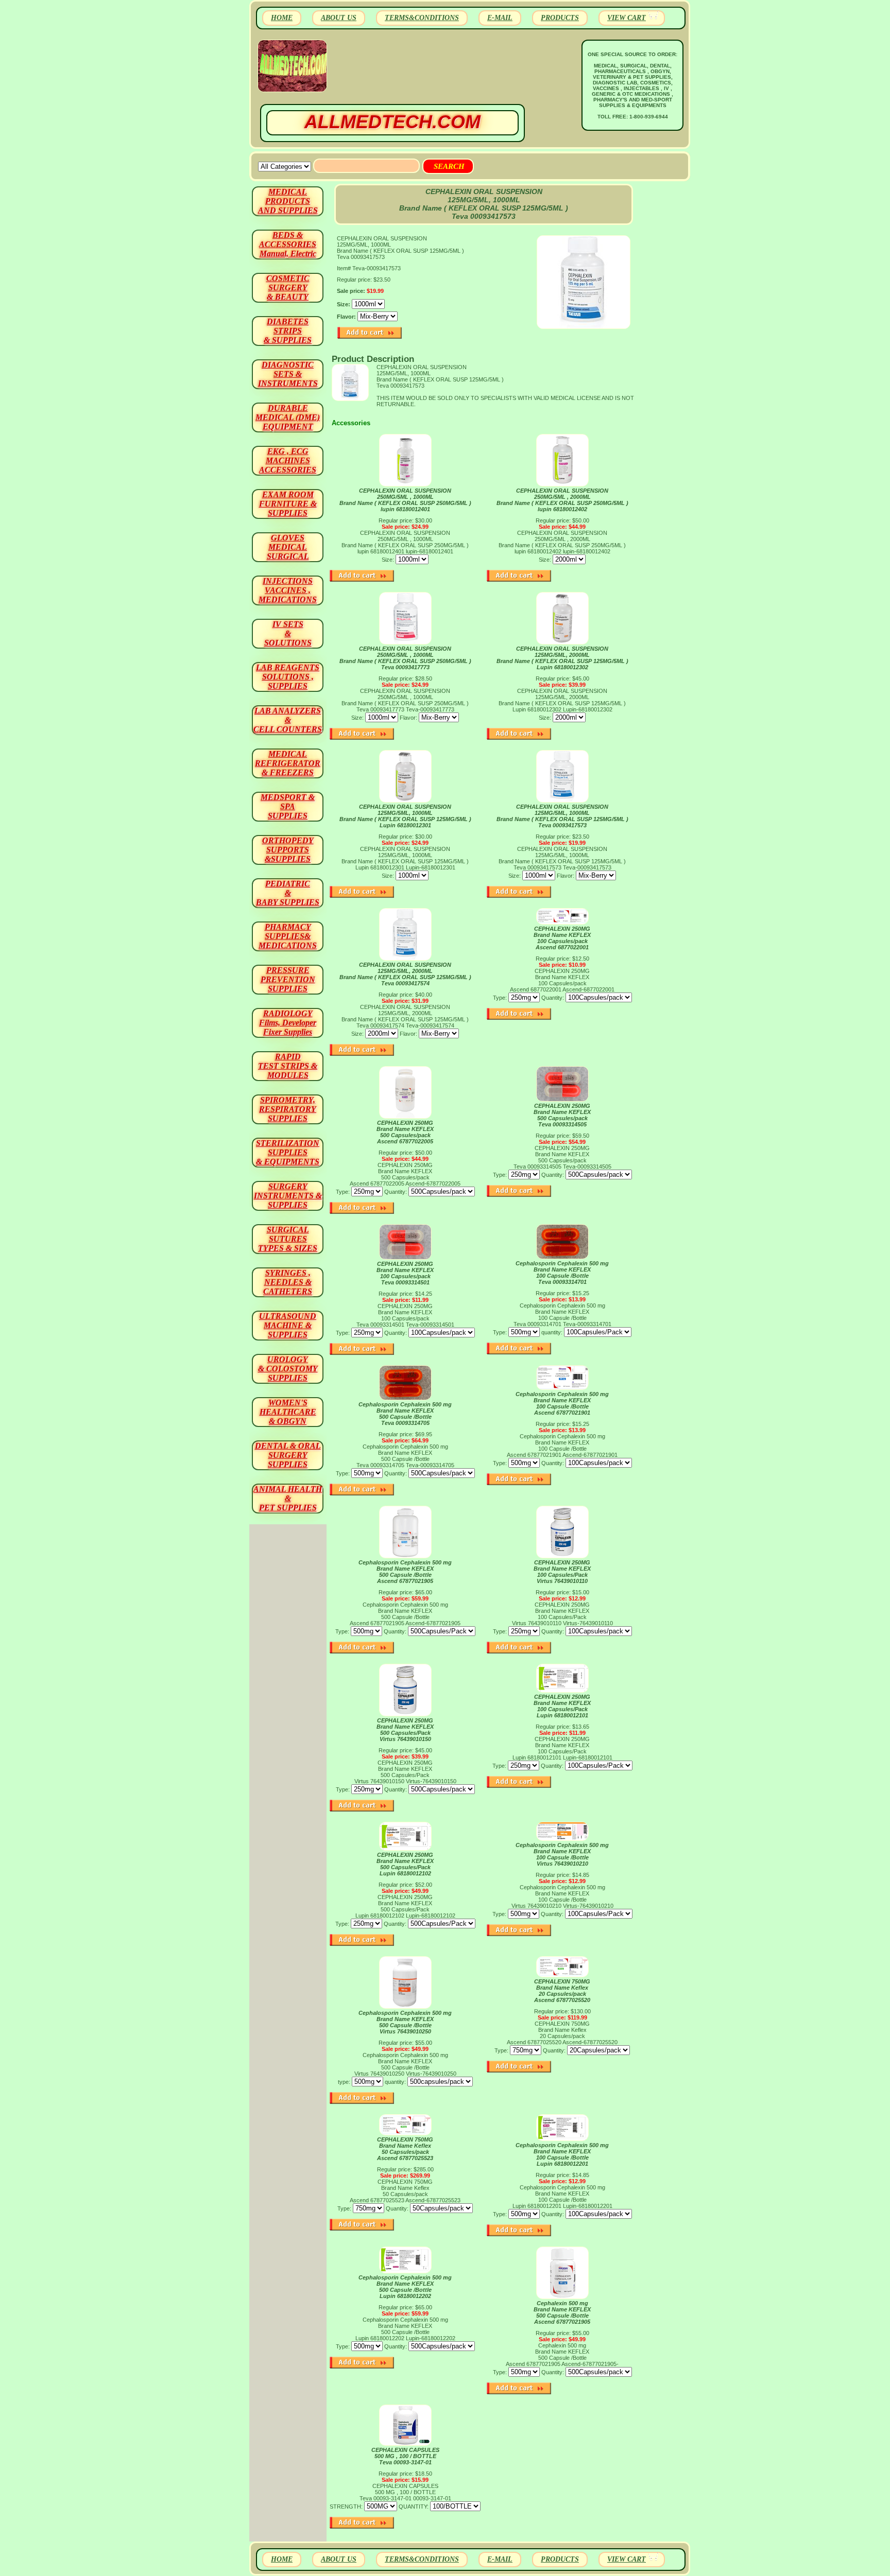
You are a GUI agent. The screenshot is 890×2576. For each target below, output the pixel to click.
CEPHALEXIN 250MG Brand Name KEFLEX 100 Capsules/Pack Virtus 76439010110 (562, 1572)
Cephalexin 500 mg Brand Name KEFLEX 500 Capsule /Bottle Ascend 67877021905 (562, 2312)
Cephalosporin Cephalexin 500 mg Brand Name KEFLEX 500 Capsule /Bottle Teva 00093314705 (405, 1414)
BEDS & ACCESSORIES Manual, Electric (288, 244)
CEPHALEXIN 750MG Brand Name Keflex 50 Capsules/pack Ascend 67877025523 (405, 2149)
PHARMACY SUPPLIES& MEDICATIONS (288, 936)
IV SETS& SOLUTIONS (288, 633)
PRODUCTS (560, 18)
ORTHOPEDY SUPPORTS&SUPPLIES (288, 850)
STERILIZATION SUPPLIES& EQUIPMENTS (288, 1152)
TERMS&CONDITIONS (422, 18)
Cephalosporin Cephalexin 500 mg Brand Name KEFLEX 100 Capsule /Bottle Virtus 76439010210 (562, 1854)
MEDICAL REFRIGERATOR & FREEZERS (288, 763)
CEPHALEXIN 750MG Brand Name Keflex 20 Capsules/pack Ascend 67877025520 (562, 1991)
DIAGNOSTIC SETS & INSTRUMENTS (288, 374)
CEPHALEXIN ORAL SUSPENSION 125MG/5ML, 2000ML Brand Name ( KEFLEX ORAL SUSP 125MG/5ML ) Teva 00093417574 (405, 974)
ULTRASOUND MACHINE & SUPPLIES (288, 1325)
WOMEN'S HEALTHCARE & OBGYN (288, 1412)
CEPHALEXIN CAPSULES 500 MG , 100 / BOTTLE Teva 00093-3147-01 (405, 2456)
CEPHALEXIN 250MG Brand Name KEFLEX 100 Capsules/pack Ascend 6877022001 (562, 938)
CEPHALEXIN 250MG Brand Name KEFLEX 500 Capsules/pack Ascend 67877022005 (405, 1132)
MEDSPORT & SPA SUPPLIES (288, 806)
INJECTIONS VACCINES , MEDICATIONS (288, 590)
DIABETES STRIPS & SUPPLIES (288, 331)
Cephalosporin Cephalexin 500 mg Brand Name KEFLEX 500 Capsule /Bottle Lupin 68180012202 (405, 2287)
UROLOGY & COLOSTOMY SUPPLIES (288, 1369)
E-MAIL (500, 18)
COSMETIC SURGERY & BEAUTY (288, 288)
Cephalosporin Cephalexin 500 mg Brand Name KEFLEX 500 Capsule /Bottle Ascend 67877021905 (405, 1572)
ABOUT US (339, 18)
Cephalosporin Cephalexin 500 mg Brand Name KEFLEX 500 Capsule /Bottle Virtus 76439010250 (405, 2022)
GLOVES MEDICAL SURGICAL (288, 547)
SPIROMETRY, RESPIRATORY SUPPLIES (288, 1109)
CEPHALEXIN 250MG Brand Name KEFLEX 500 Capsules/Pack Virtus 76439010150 (405, 1730)
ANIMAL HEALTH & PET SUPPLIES (288, 1498)
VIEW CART (627, 18)
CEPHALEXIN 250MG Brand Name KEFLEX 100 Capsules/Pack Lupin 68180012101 (562, 1706)
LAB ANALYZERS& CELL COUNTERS (288, 720)
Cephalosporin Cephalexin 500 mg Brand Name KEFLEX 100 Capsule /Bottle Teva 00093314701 (562, 1273)
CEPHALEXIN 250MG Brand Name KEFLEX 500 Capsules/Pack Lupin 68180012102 (405, 1864)
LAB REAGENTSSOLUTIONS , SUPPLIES (288, 677)
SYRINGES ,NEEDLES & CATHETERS (288, 1282)
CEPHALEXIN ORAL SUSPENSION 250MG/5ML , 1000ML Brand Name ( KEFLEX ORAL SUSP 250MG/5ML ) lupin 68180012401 (405, 500)
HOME (282, 18)
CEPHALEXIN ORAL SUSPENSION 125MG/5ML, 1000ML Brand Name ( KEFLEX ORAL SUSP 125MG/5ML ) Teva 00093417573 (562, 816)
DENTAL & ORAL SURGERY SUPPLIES (288, 1455)
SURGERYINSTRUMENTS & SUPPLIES (288, 1196)
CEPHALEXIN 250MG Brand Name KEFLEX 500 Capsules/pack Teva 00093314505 (562, 1115)
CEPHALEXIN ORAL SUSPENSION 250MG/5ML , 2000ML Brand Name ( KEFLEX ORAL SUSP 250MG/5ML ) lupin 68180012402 (562, 500)
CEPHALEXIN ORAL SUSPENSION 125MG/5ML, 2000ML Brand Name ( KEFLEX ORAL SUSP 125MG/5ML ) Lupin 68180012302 (562, 658)
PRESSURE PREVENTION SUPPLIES (288, 979)
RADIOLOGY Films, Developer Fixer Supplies (288, 1023)
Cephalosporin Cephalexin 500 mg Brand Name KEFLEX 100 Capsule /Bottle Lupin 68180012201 (562, 2154)
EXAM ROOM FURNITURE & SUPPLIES (288, 504)
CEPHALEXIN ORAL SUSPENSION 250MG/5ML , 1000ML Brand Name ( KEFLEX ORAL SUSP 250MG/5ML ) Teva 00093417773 (405, 658)
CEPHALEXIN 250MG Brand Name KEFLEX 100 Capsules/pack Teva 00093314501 (405, 1273)
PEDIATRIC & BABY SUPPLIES (288, 893)
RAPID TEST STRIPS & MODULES (288, 1066)
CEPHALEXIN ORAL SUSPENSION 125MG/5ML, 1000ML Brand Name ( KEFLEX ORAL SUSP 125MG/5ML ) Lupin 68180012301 (405, 816)
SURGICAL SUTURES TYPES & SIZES (288, 1239)
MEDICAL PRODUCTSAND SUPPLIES (288, 201)
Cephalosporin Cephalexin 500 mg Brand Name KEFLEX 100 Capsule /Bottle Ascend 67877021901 (562, 1403)
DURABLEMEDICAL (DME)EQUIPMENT (288, 417)
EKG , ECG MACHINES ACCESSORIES (288, 460)
